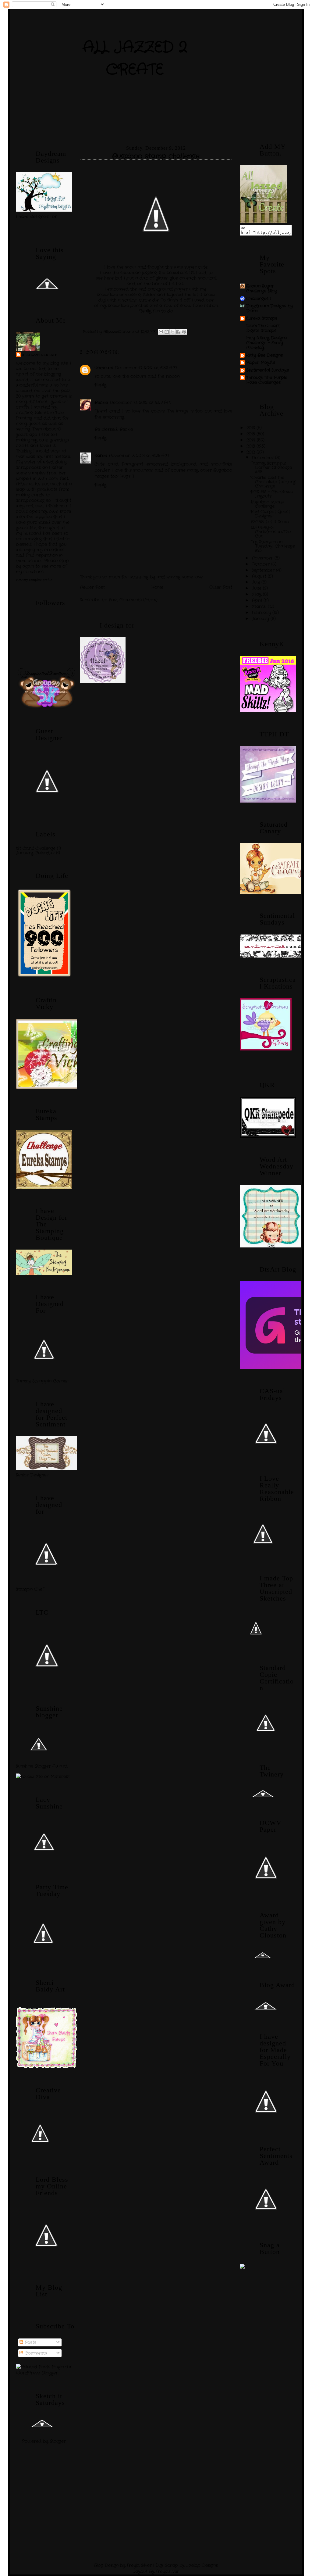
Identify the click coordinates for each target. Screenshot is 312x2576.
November (263, 558)
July (257, 582)
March (260, 606)
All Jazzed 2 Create (135, 59)
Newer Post (92, 587)
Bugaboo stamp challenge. (267, 504)
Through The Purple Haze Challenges (267, 380)
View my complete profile (34, 580)
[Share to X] (172, 332)
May (257, 594)
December (263, 458)
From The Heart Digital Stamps (263, 328)
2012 (252, 452)
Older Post (221, 587)
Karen (101, 456)
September (264, 570)
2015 (252, 434)
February (262, 613)
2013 (252, 446)
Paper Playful (261, 363)
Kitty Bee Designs (264, 355)
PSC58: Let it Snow (270, 522)
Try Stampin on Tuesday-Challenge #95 (273, 546)
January (261, 619)
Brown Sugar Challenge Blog (262, 288)
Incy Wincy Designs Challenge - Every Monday (266, 343)
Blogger (58, 2441)
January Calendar (35, 853)
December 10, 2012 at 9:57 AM (141, 402)
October (261, 564)
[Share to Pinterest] (184, 332)
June (257, 588)
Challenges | (258, 299)
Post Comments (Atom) (133, 600)
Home (157, 587)
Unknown (104, 368)
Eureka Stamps (262, 318)
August (260, 576)
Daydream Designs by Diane (269, 308)
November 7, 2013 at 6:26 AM (139, 456)
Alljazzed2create (39, 355)
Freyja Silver (139, 2565)
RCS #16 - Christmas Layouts (272, 494)
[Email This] (161, 332)
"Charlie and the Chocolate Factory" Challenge (273, 482)
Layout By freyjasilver (156, 2571)
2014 (252, 440)
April (258, 600)
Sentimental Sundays (268, 370)
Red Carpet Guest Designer (270, 514)
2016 (252, 428)
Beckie (101, 402)
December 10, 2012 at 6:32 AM (146, 368)
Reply (100, 385)
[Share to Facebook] (178, 332)
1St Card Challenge (36, 848)
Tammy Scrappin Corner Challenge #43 (271, 467)
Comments (35, 2353)
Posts (30, 2342)
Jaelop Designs (202, 2565)
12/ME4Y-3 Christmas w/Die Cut (271, 532)
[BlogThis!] (167, 332)
